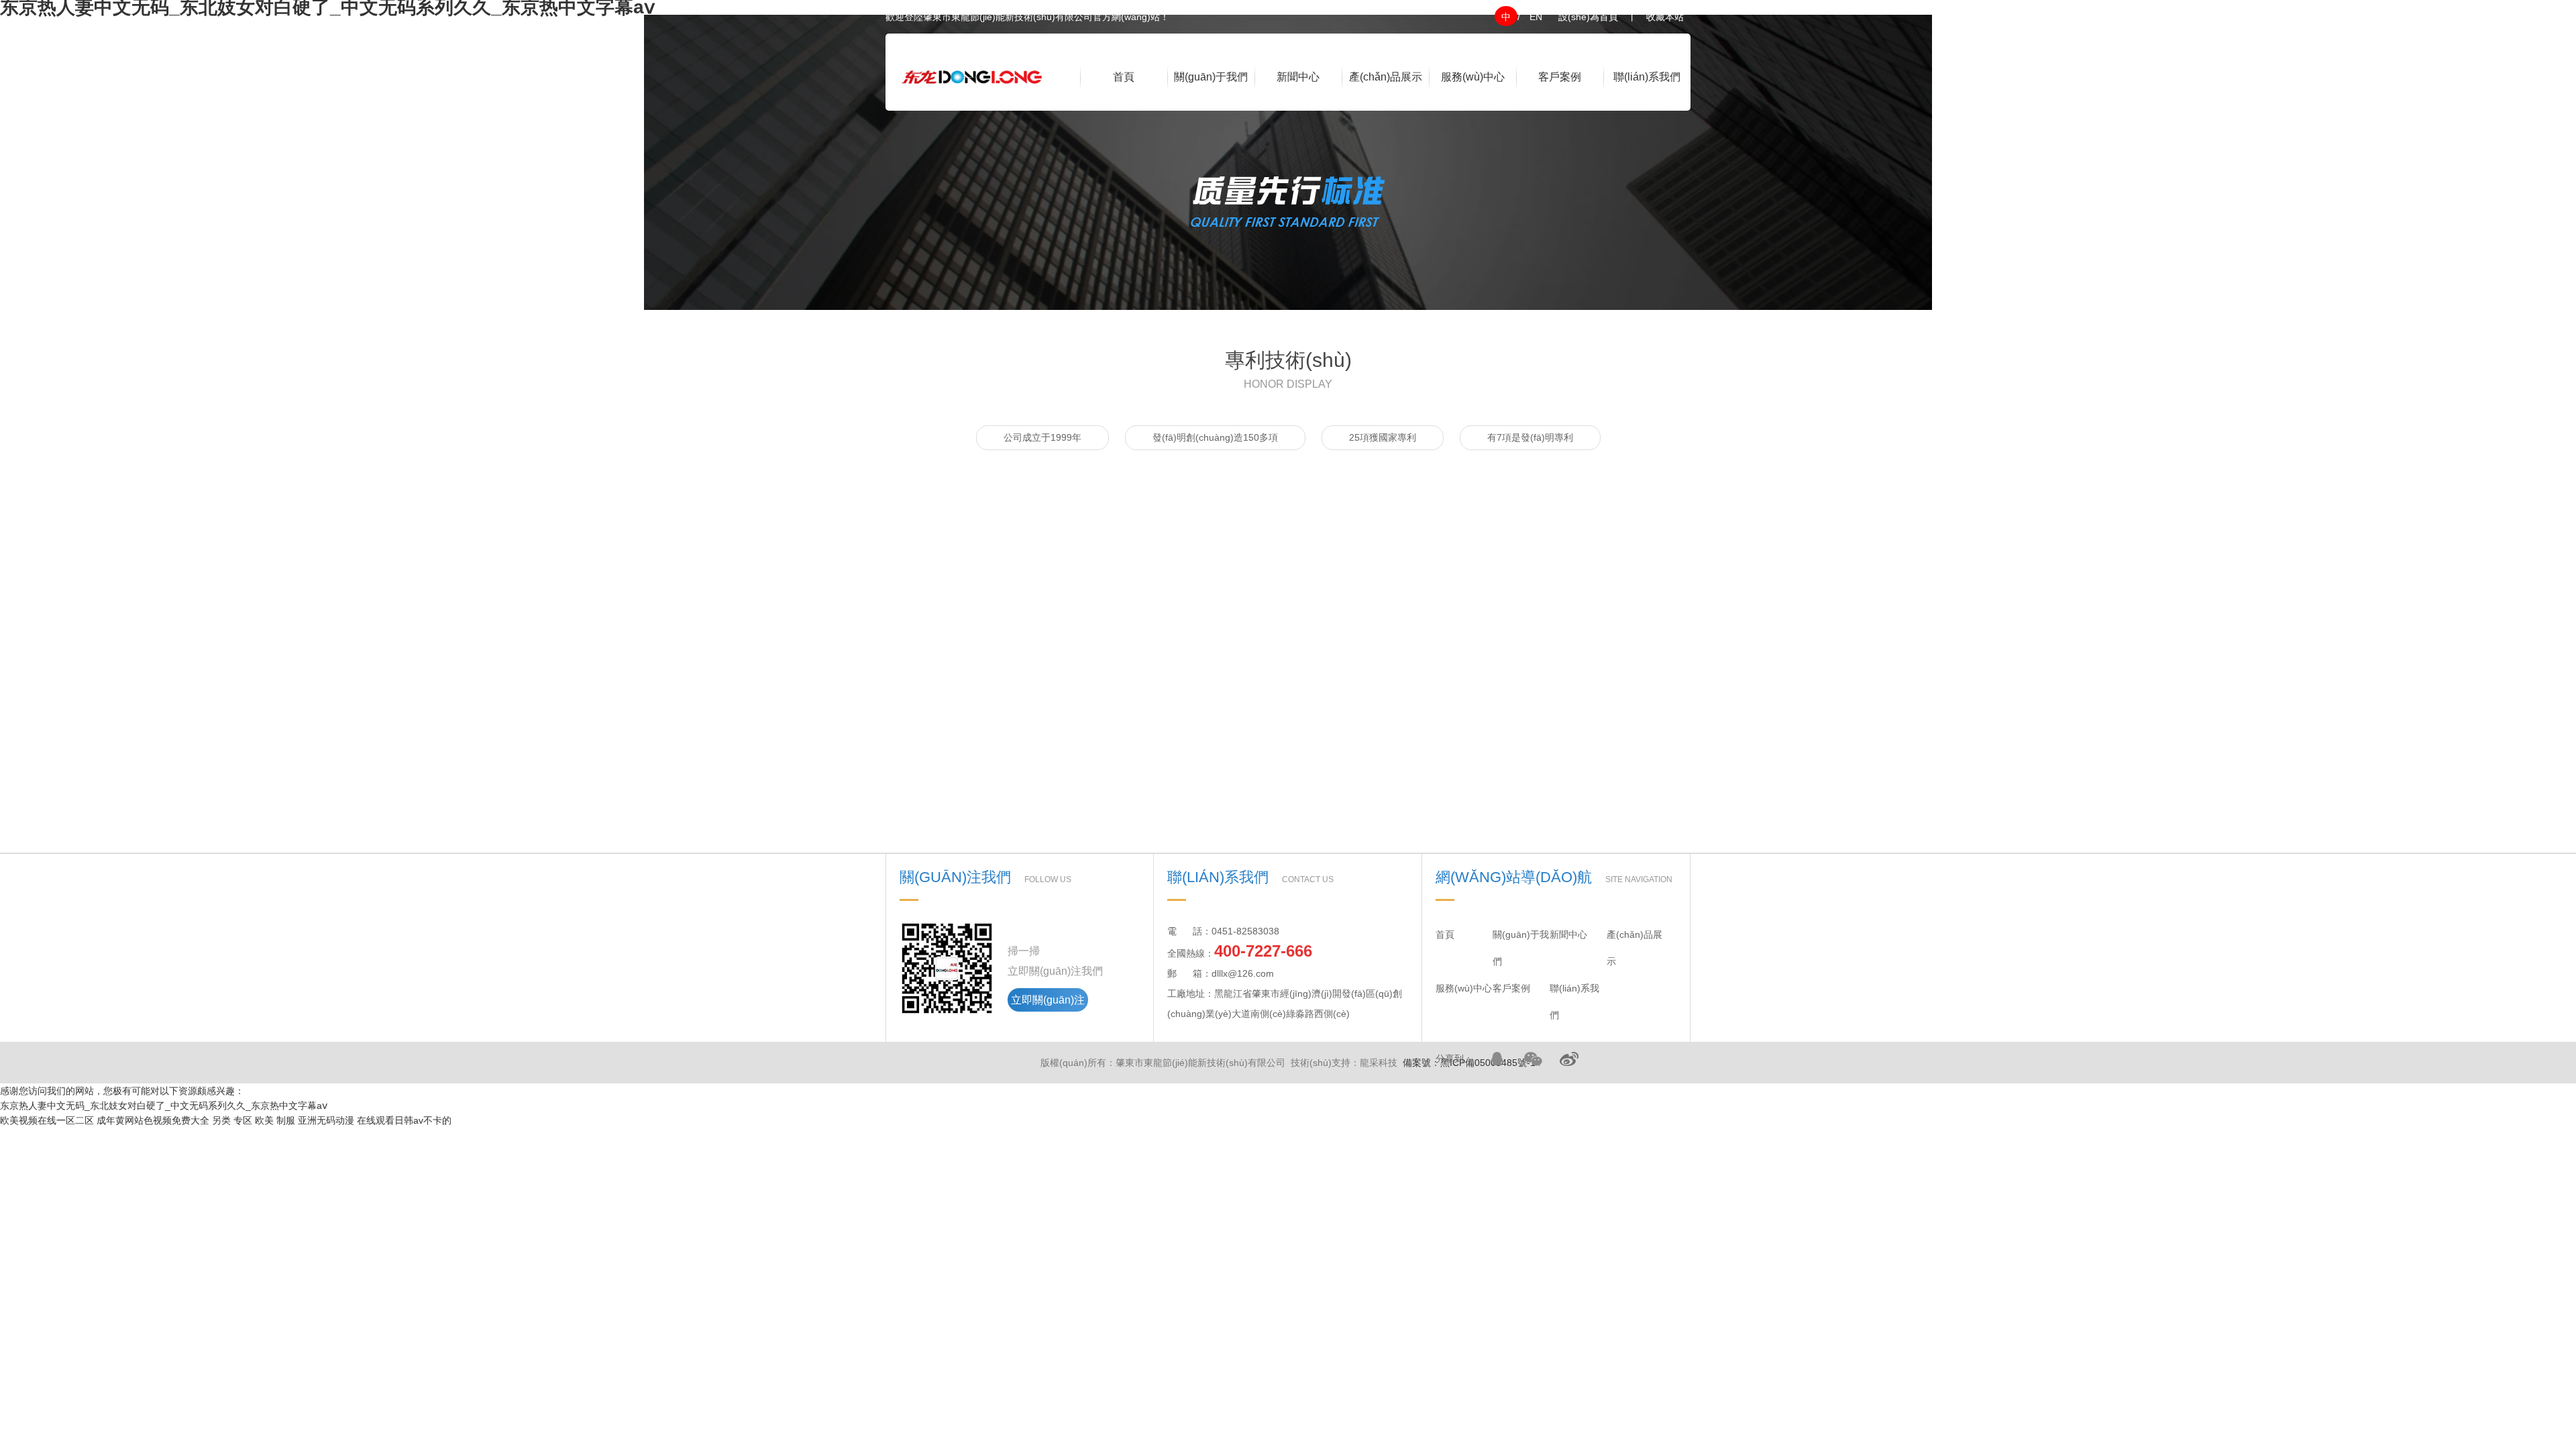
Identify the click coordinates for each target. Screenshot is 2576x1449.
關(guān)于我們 (1211, 77)
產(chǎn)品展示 (1386, 77)
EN (1536, 17)
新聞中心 (1298, 77)
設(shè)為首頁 (1588, 17)
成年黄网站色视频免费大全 (153, 1120)
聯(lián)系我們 (1647, 77)
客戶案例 (1560, 77)
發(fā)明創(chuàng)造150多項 (1215, 437)
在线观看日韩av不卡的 (404, 1120)
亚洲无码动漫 (326, 1120)
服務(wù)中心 (1473, 77)
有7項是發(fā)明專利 (1530, 437)
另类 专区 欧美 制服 (254, 1120)
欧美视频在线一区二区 (47, 1120)
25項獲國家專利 (1383, 437)
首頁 (1124, 77)
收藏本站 (1665, 17)
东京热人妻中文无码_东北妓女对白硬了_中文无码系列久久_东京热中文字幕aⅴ (164, 1106)
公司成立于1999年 (1042, 437)
